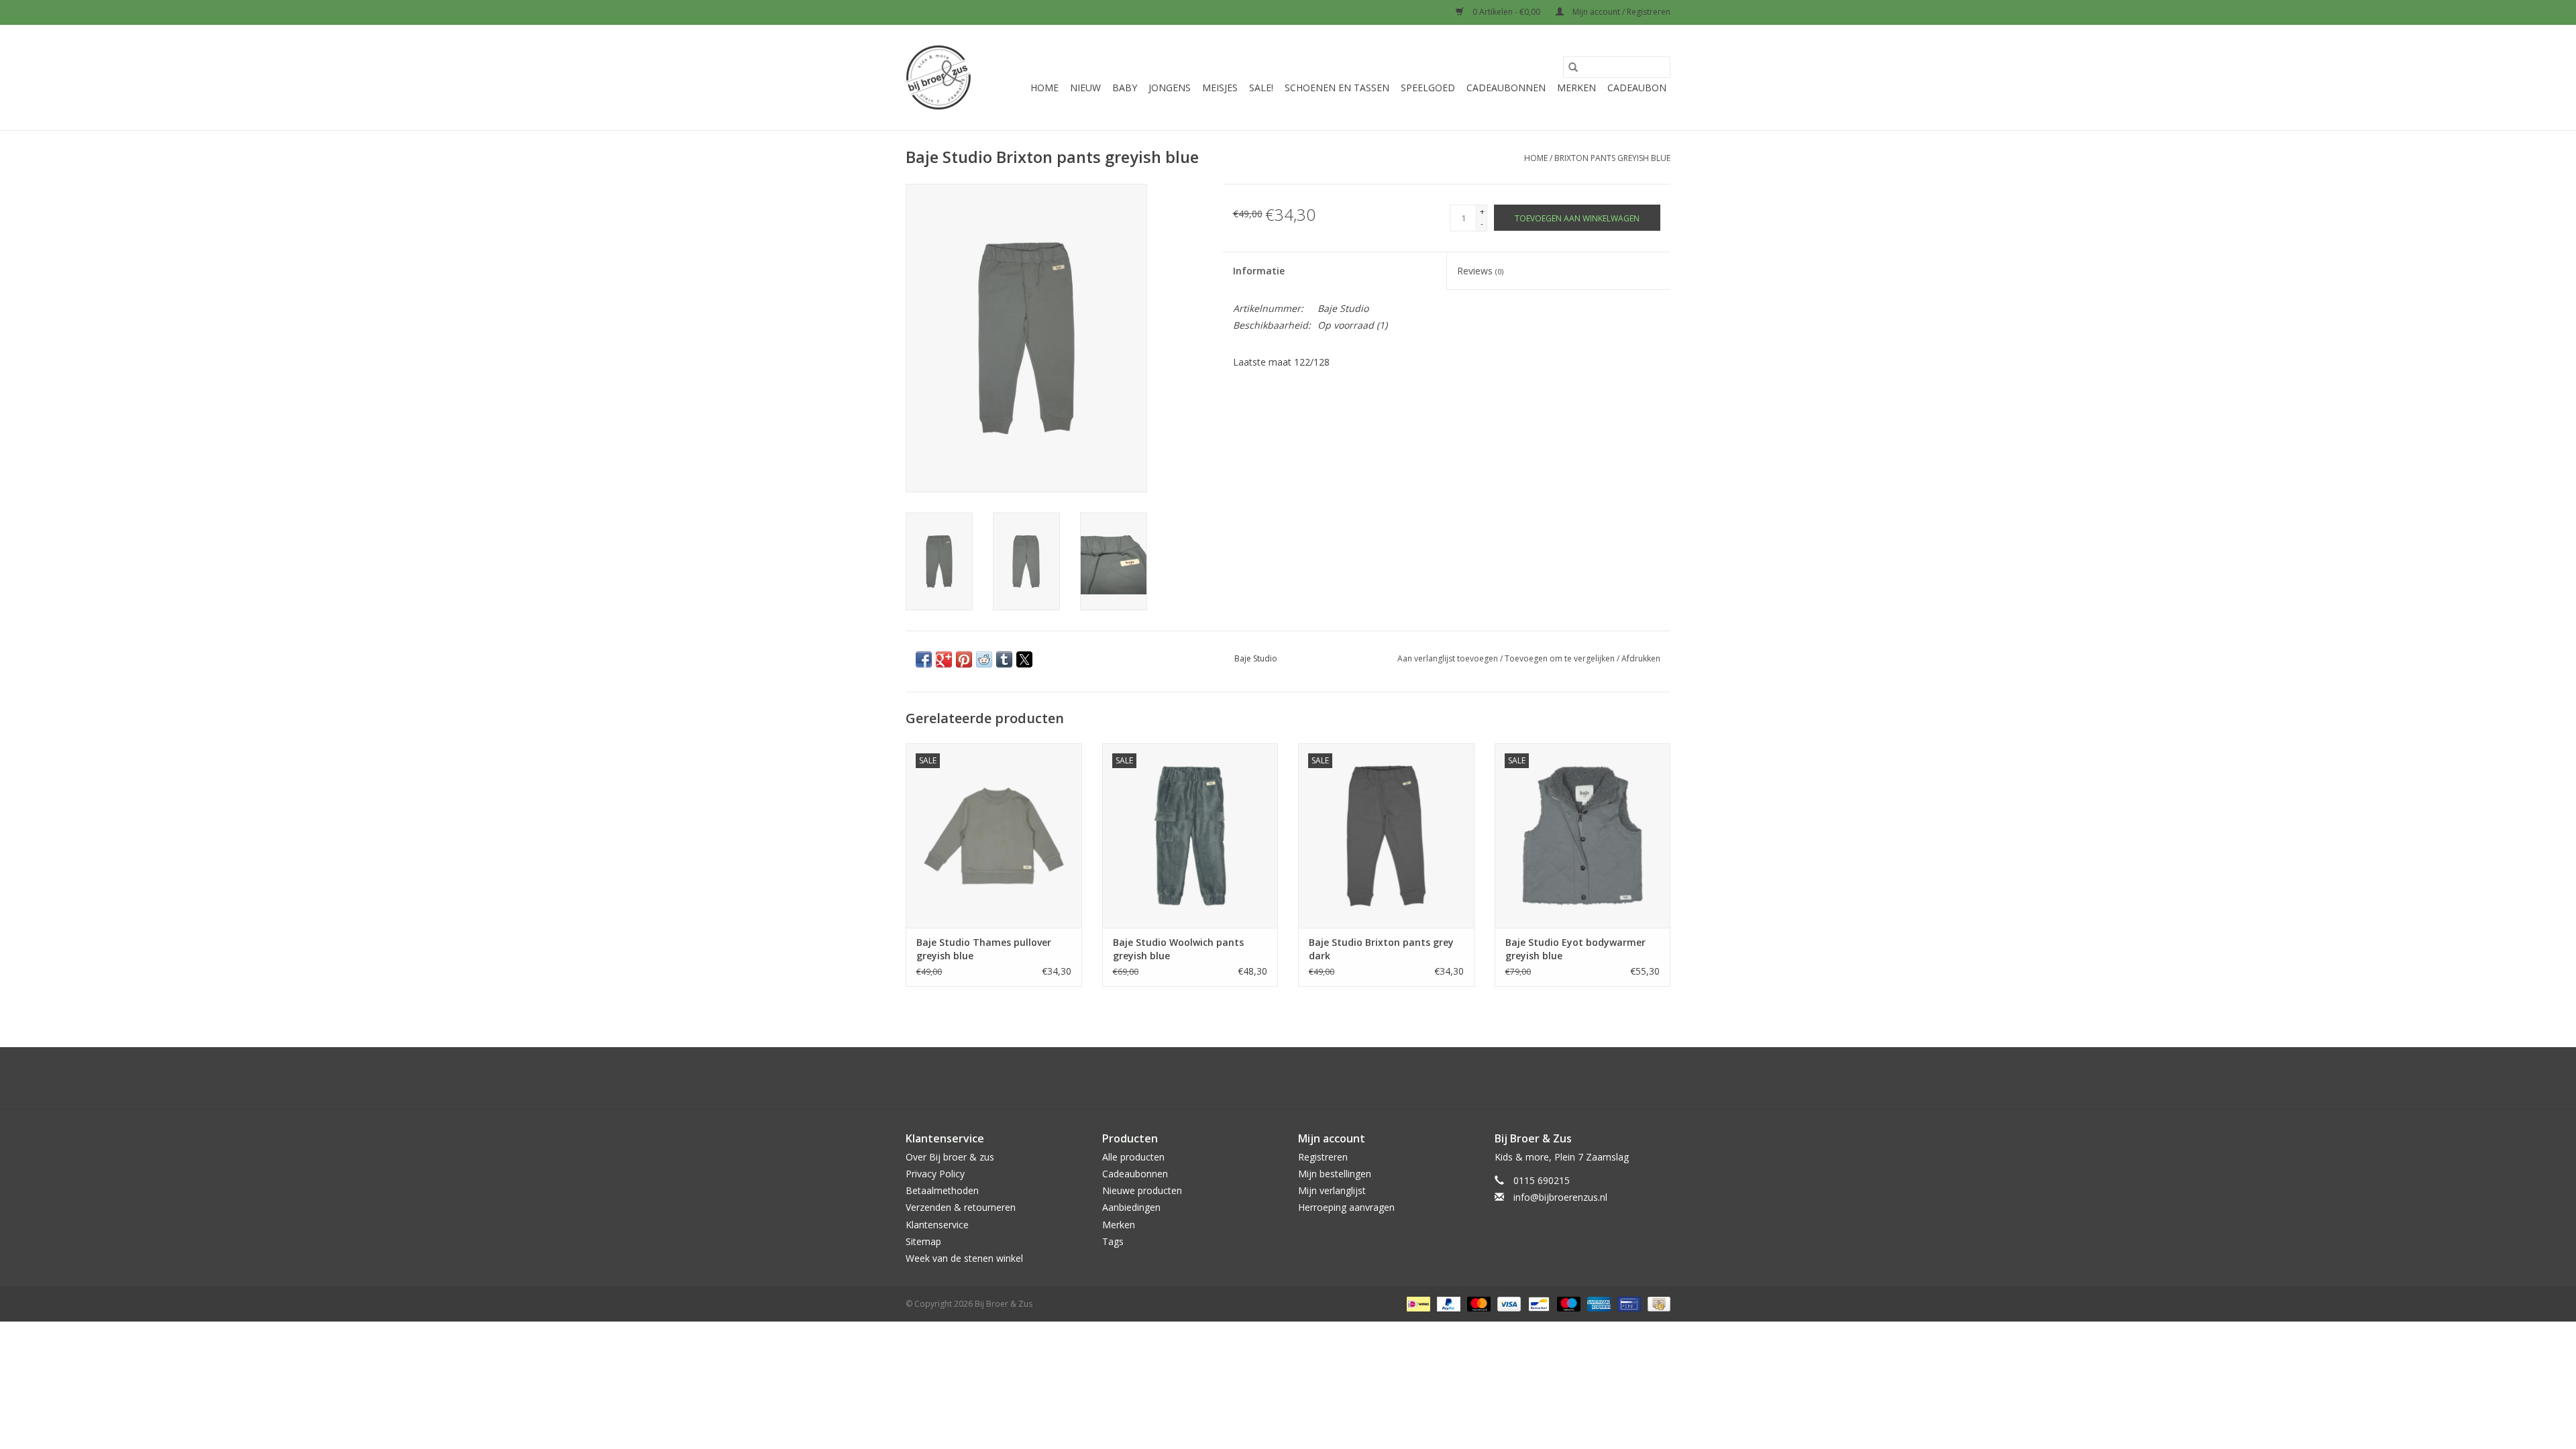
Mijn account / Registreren (1620, 12)
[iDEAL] (1417, 1303)
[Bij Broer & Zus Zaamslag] (938, 77)
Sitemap (923, 1241)
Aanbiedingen (1131, 1207)
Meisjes (1220, 88)
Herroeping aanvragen (1346, 1207)
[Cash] (1657, 1303)
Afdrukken (1641, 658)
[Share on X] (1024, 659)
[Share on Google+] (944, 659)
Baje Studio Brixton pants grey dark (1381, 949)
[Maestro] (1567, 1303)
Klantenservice (937, 1225)
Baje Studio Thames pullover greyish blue (984, 949)
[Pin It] (964, 659)
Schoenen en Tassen (1337, 88)
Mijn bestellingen (1335, 1174)
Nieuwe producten (1142, 1190)
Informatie (1259, 271)
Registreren (1323, 1157)
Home (1044, 88)
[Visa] (1508, 1303)
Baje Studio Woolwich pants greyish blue (1178, 949)
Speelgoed (1428, 88)
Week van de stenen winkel (964, 1258)
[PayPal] (1447, 1303)
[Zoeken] (1573, 67)
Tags (1113, 1241)
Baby (1125, 88)
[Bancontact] (1538, 1303)
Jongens (1170, 88)
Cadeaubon (1637, 88)
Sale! (1261, 88)
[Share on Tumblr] (1004, 659)
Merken (1576, 88)
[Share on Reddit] (984, 659)
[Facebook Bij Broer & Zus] (1276, 1078)
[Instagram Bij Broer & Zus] (1300, 1078)
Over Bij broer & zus (950, 1157)
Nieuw (1085, 88)
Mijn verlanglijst (1332, 1190)
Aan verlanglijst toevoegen (1449, 658)
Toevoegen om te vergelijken (1561, 658)
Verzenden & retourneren (961, 1207)
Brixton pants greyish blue (1612, 158)
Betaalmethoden (942, 1190)
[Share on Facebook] (924, 659)
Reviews (1480, 271)
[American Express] (1598, 1303)
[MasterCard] (1478, 1303)
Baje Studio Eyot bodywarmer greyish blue (1575, 949)
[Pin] (1627, 1303)
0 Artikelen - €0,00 (1506, 12)
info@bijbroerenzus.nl (1560, 1197)
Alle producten (1133, 1157)
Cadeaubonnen (1506, 88)
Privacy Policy (935, 1174)
